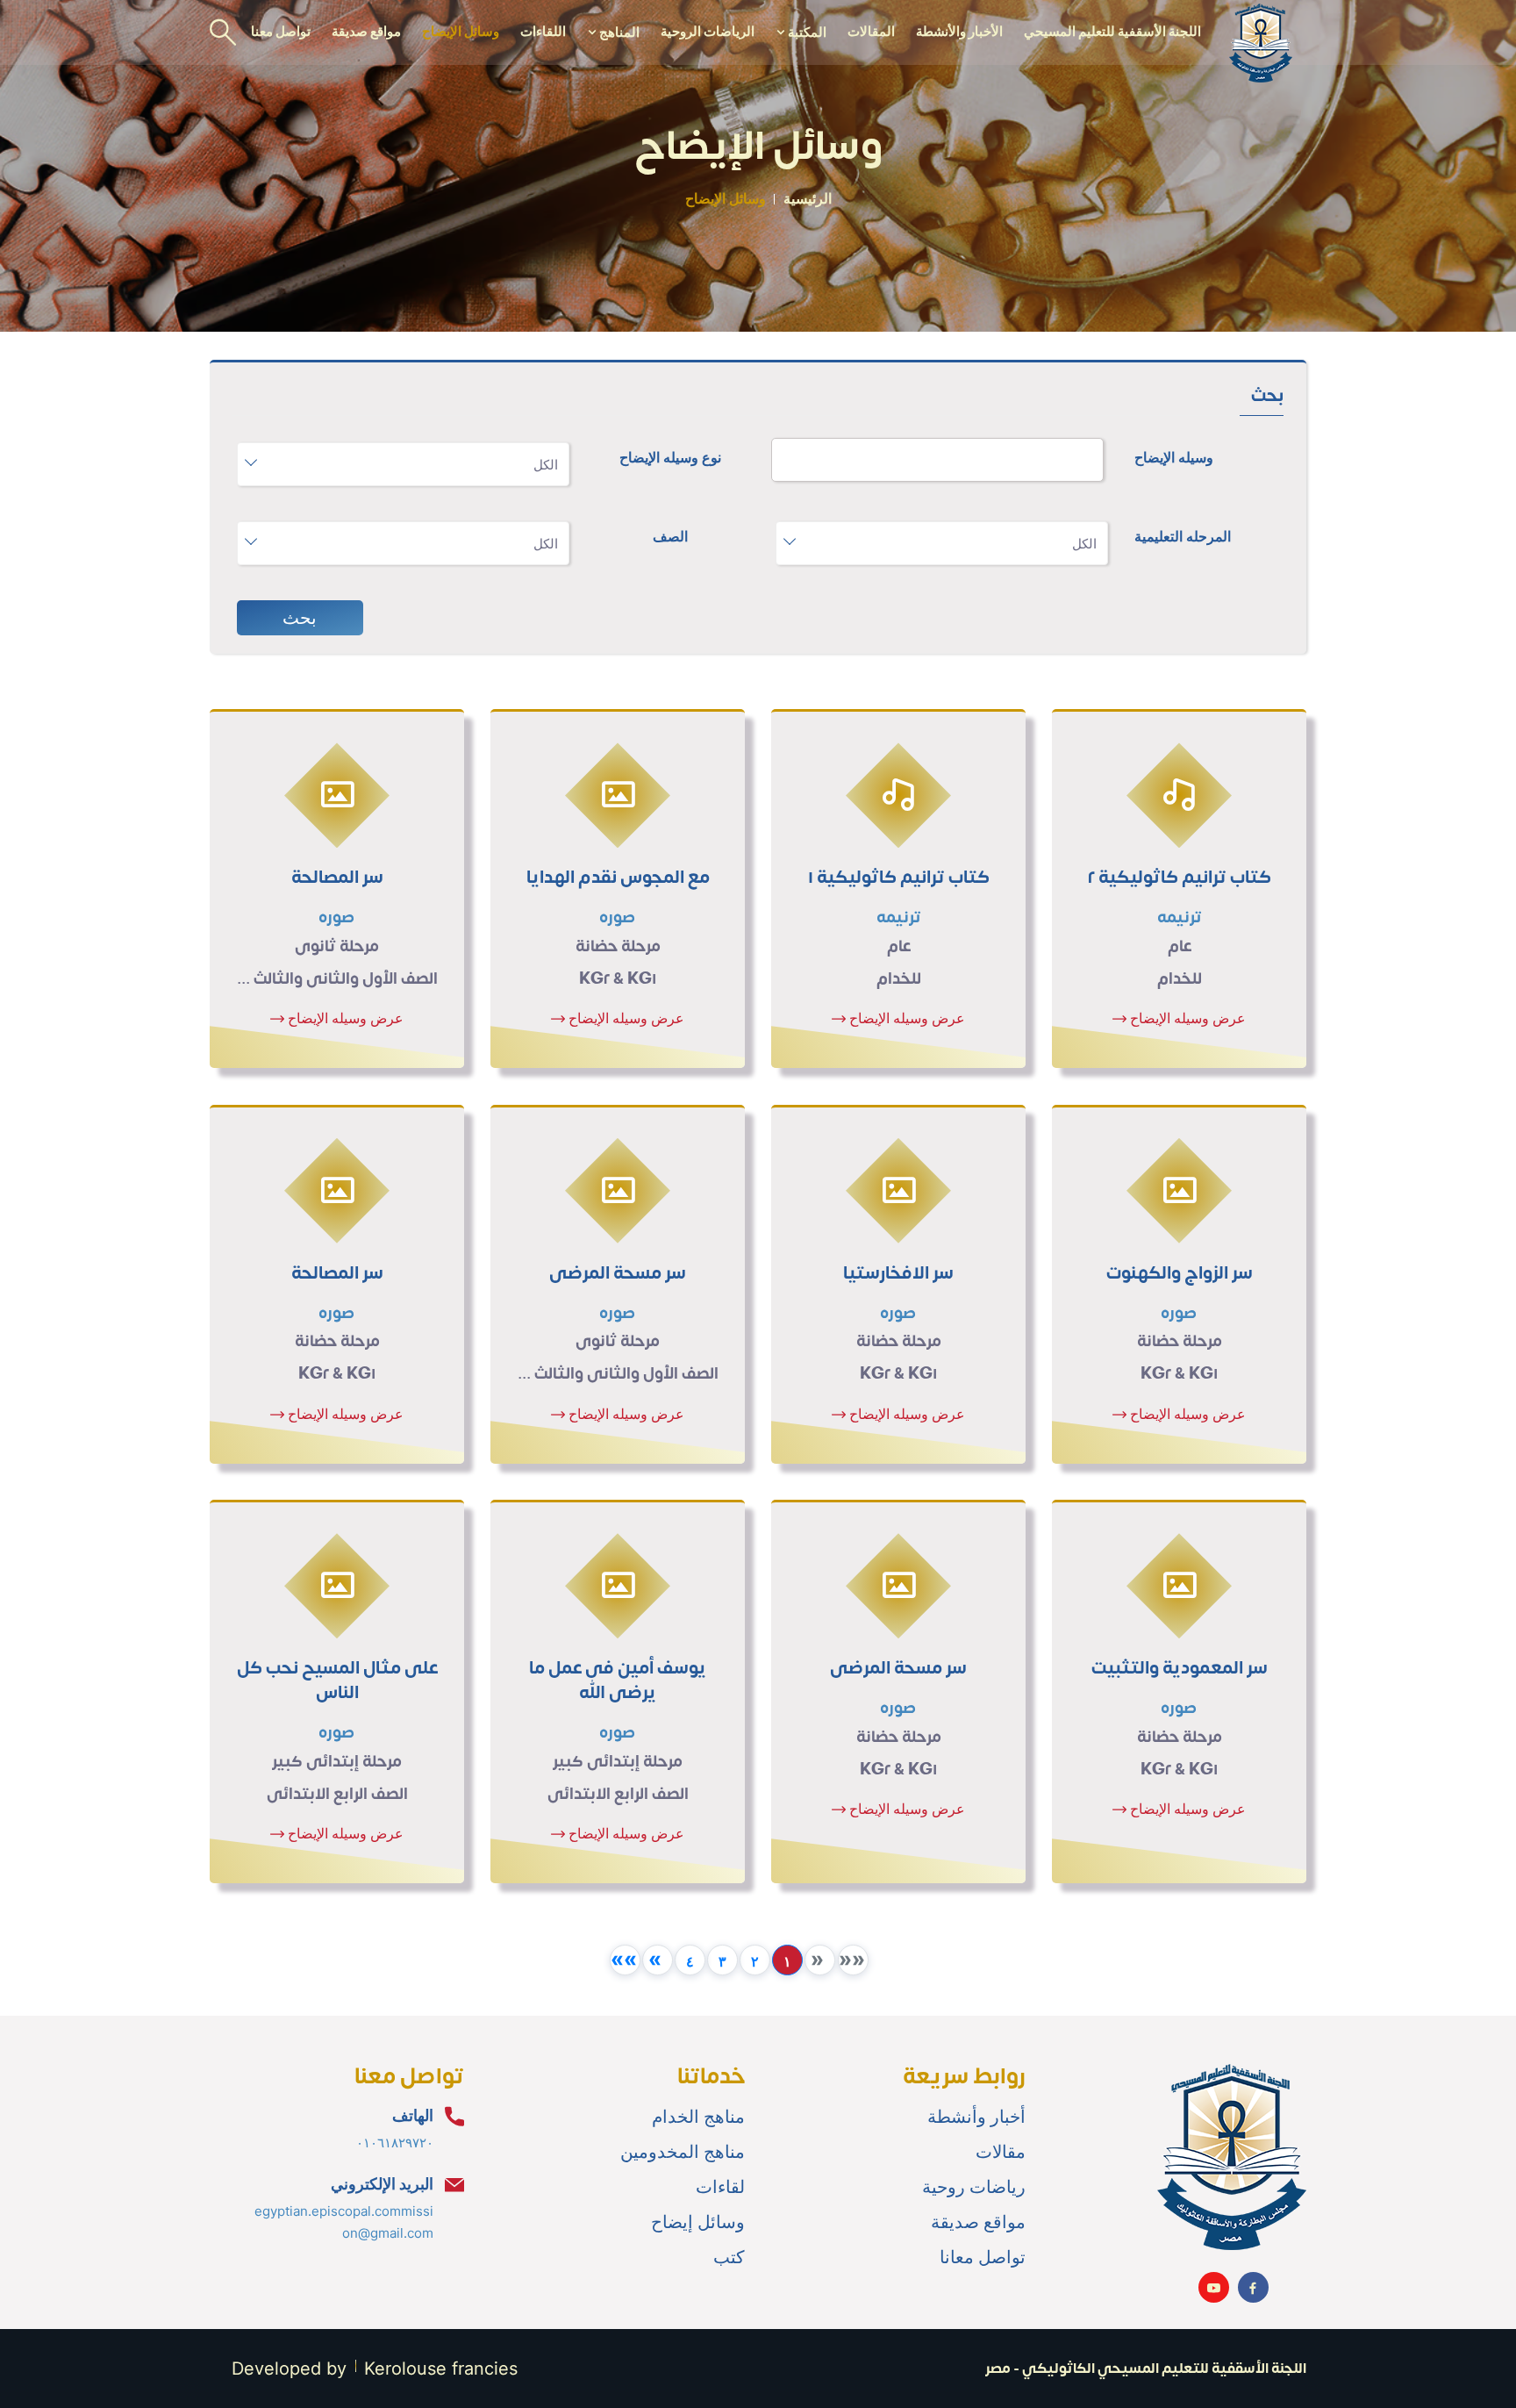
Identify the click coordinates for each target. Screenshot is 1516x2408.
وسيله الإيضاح (1174, 457)
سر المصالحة (337, 878)
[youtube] (1214, 2287)
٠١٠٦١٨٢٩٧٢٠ (395, 2143)
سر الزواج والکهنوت (1180, 1273)
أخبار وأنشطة (976, 2117)
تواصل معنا (281, 31)
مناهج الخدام (698, 2117)
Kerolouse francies (441, 2369)
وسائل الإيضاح (461, 31)
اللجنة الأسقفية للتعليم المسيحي (1112, 31)
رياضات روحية (974, 2187)
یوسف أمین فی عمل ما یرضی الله (618, 1681)
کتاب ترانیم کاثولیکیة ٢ (1180, 878)
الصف (670, 536)
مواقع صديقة (366, 31)
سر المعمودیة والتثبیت (1180, 1668)
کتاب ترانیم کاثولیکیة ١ (899, 878)
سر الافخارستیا (898, 1273)
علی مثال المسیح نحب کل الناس (337, 1681)
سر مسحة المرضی (618, 1273)
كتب (729, 2257)
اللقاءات (543, 31)
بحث (300, 618)
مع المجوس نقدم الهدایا (618, 878)
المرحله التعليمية (1183, 536)
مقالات (1001, 2152)
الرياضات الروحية (708, 31)
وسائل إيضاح (698, 2222)
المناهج (618, 32)
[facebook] (1253, 2287)
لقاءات (720, 2187)
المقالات (871, 31)
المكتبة (806, 32)
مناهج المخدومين (683, 2152)
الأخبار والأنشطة (959, 31)
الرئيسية (808, 198)
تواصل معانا (983, 2257)
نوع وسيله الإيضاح (670, 457)
